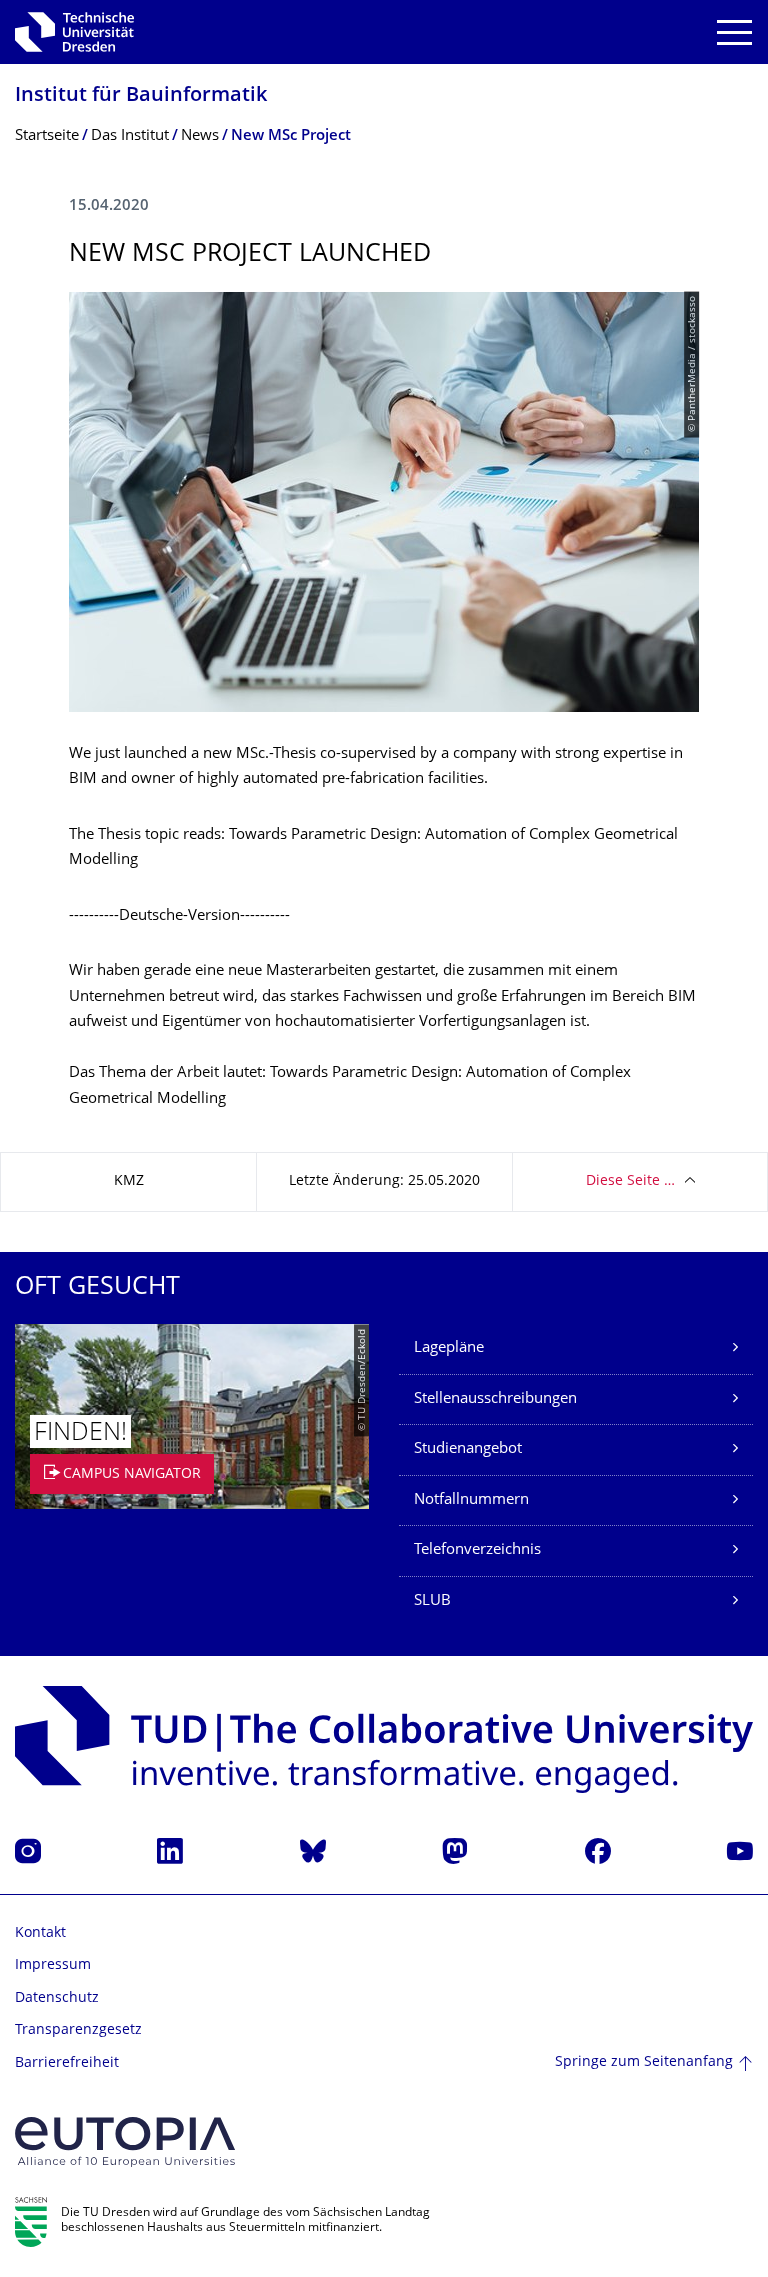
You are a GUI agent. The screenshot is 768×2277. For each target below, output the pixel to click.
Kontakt (40, 1933)
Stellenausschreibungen (495, 1399)
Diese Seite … (630, 1181)
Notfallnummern (471, 1500)
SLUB (432, 1601)
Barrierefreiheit (67, 2063)
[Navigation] (734, 32)
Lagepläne (449, 1348)
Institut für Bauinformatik (141, 96)
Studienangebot (468, 1449)
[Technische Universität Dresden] (74, 32)
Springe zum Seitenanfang (644, 2062)
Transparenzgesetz (78, 2030)
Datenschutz (57, 1998)
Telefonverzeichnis (477, 1550)
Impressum (53, 1965)
